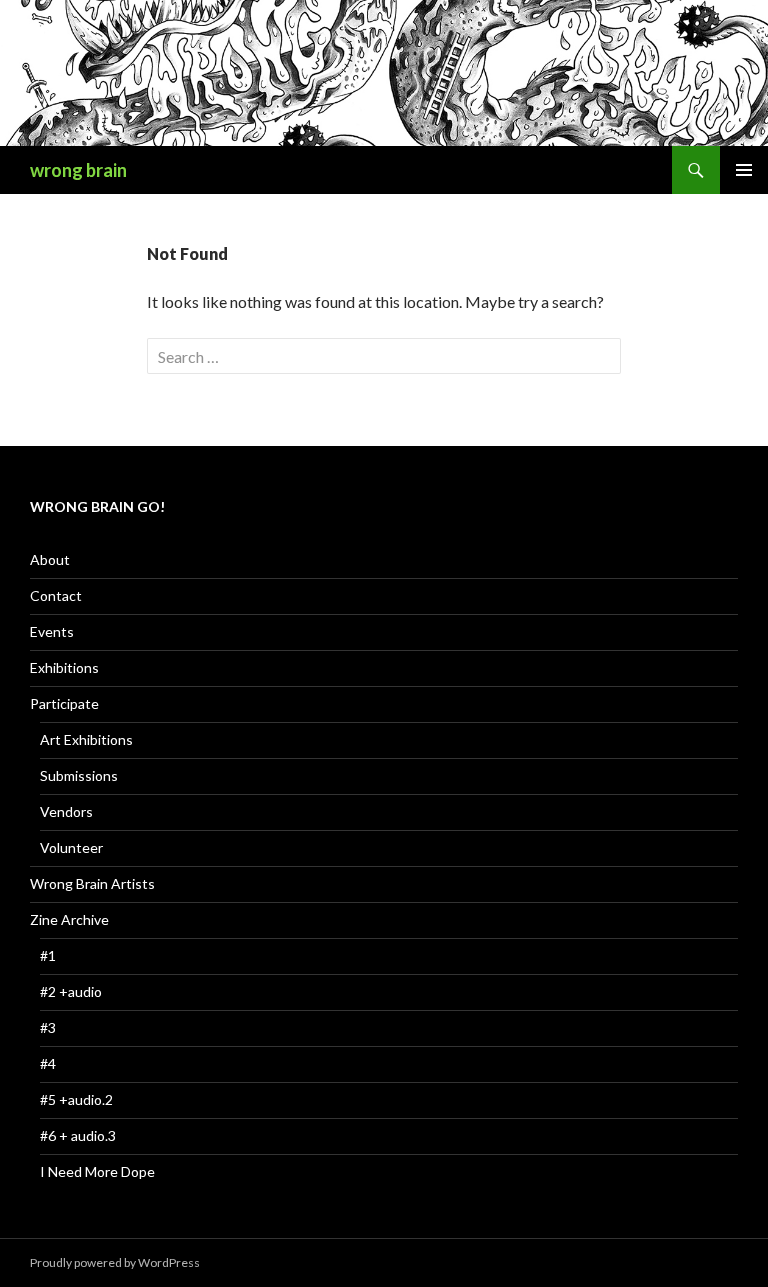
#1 (48, 955)
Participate (64, 703)
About (50, 559)
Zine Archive (69, 919)
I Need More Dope (97, 1171)
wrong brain (78, 170)
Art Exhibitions (86, 739)
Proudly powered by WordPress (115, 1262)
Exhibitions (64, 667)
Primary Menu (744, 170)
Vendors (66, 811)
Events (52, 631)
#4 (48, 1063)
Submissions (79, 775)
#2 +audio (71, 991)
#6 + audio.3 (78, 1135)
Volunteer (71, 847)
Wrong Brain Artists (92, 883)
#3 (48, 1027)
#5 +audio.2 (76, 1099)
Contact (56, 595)
